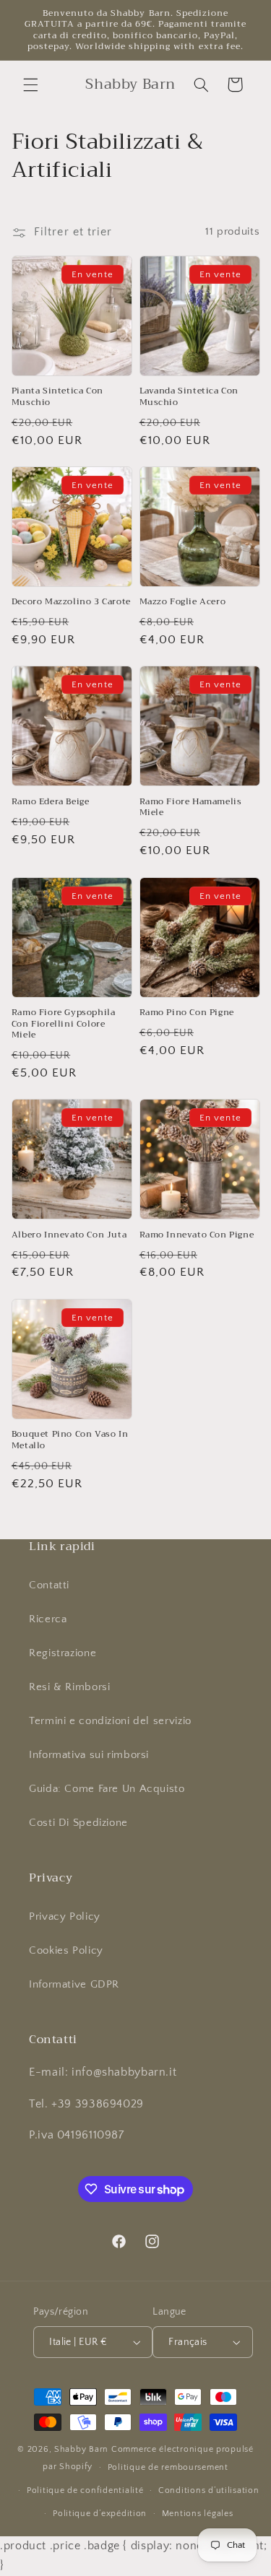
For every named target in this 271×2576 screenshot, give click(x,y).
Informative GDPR (74, 1985)
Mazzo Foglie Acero (183, 602)
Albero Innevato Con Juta (69, 1235)
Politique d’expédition (100, 2514)
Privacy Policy (65, 1917)
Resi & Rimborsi (69, 1687)
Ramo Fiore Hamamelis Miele (191, 808)
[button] (30, 84)
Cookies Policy (66, 1951)
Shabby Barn (81, 2449)
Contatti (49, 1585)
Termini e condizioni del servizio (110, 1721)
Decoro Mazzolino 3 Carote (71, 602)
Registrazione (63, 1653)
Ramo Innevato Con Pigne (197, 1235)
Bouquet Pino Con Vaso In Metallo (70, 1440)
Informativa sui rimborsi (89, 1755)
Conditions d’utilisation (209, 2490)
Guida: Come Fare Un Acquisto (107, 1789)
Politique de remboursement (168, 2467)
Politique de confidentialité (85, 2490)
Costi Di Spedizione (78, 1823)
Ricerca (48, 1619)
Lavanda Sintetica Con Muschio (189, 397)
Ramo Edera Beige (51, 802)
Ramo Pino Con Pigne (187, 1013)
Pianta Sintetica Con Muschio (57, 397)
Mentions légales (198, 2514)
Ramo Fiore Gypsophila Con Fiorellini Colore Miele (64, 1024)
